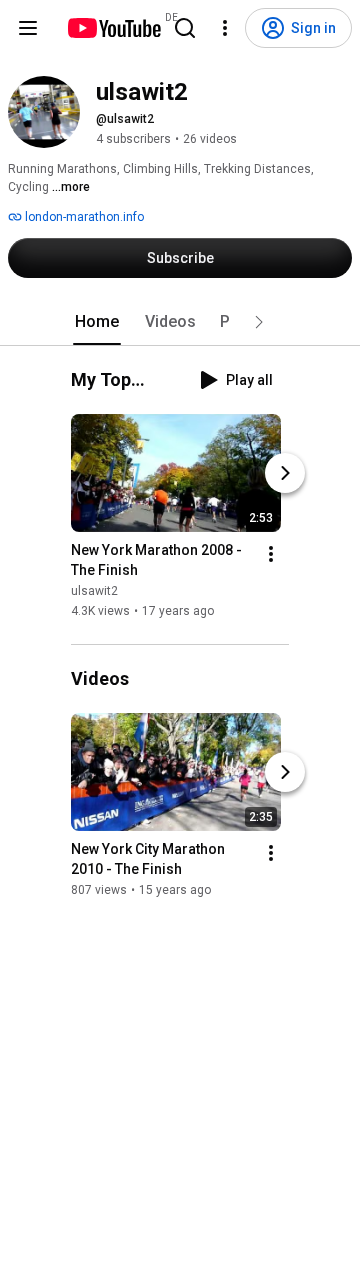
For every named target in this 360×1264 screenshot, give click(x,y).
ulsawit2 (94, 591)
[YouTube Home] (113, 28)
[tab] (97, 322)
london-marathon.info (83, 217)
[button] (259, 322)
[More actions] (271, 554)
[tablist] (180, 322)
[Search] (185, 28)
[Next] (285, 473)
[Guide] (28, 28)
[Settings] (225, 28)
